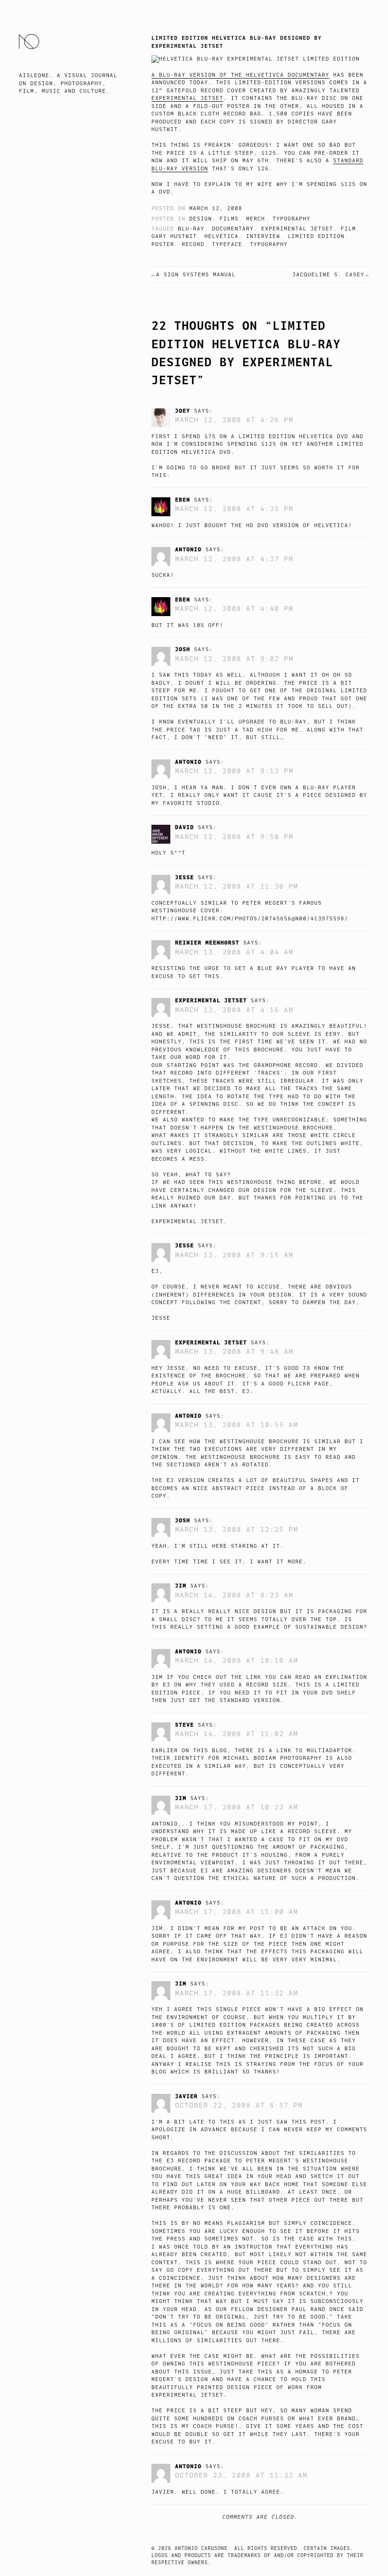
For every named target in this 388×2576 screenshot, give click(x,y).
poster (163, 244)
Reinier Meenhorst (207, 943)
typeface (227, 244)
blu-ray (191, 229)
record (193, 244)
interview (263, 236)
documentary (233, 229)
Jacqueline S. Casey (328, 275)
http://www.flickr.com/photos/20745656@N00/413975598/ (250, 919)
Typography (291, 219)
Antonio (188, 549)
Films (229, 219)
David (185, 827)
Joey (183, 411)
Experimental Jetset (187, 98)
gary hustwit (174, 236)
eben (183, 500)
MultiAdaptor (329, 1751)
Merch (256, 219)
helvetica (221, 236)
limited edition (316, 236)
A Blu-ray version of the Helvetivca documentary (240, 75)
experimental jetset (297, 229)
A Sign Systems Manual (196, 275)
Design (201, 219)
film (348, 229)
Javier (186, 2096)
